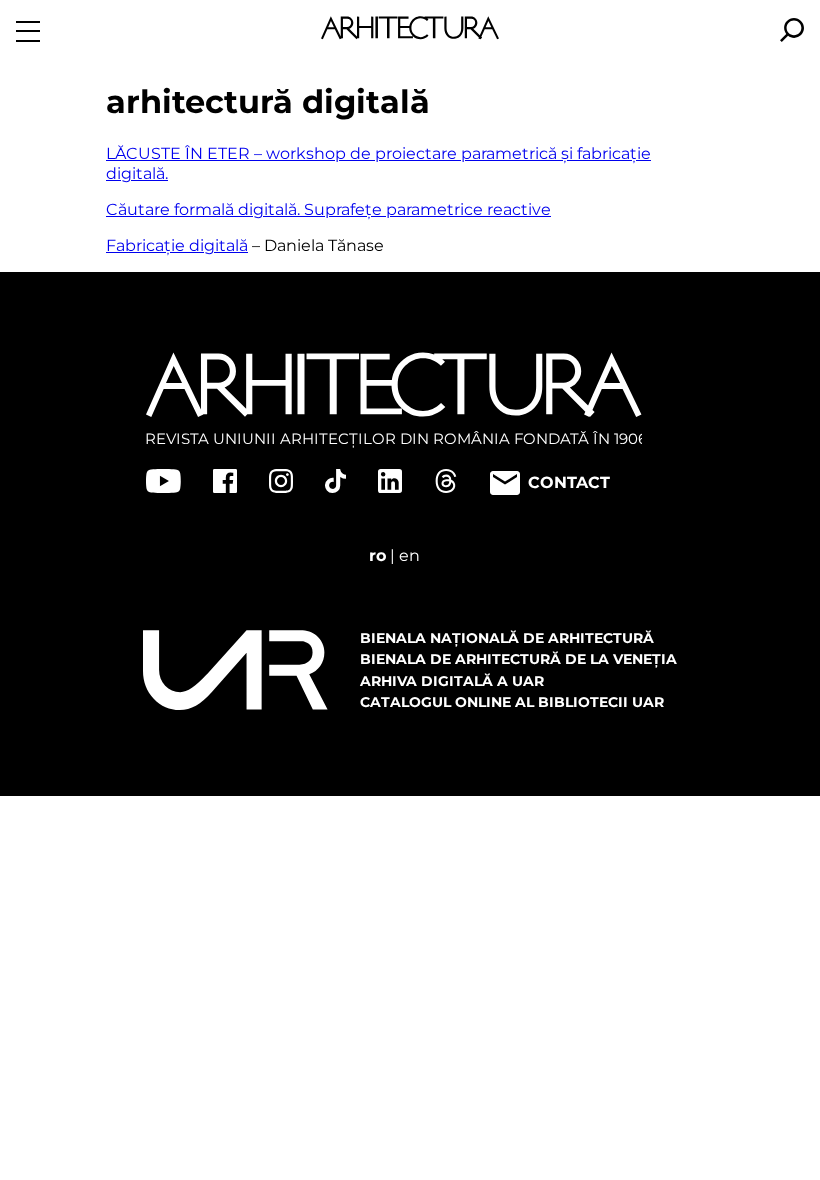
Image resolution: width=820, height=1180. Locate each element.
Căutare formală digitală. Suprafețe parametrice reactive (328, 209)
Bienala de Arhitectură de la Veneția (518, 659)
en (409, 555)
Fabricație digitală (177, 245)
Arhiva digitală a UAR (452, 681)
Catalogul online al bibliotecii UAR (512, 702)
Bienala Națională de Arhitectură (507, 638)
